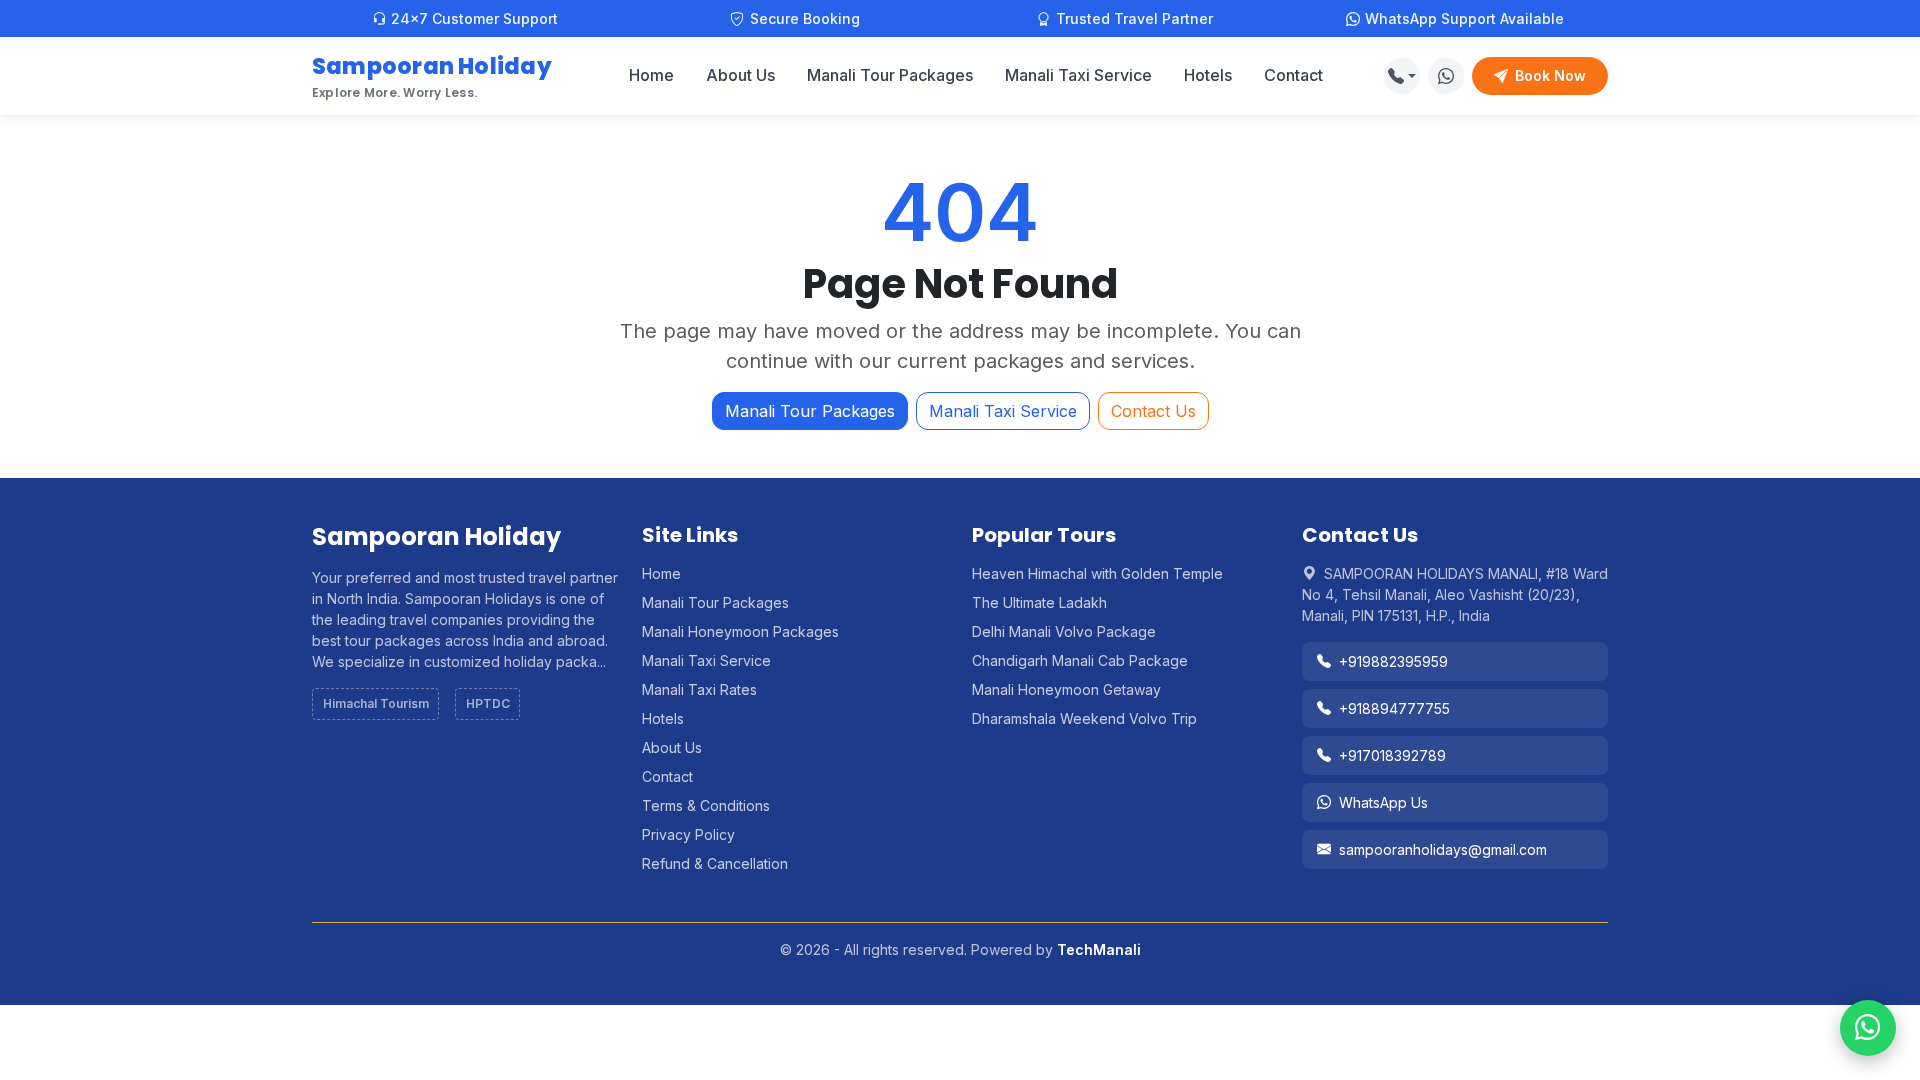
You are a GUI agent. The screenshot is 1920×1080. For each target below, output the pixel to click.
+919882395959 (1393, 661)
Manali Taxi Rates (699, 689)
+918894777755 (1394, 708)
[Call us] (1402, 76)
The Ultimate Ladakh (1039, 602)
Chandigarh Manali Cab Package (1080, 660)
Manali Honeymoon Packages (740, 631)
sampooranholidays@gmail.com (1443, 849)
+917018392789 (1392, 755)
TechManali (1099, 949)
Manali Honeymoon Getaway (1066, 689)
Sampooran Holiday (432, 75)
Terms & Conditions (706, 805)
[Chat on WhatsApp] (1446, 76)
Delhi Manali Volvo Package (1064, 631)
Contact (1293, 75)
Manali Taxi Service (1078, 75)
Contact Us (1153, 411)
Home (651, 75)
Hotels (1208, 75)
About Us (740, 75)
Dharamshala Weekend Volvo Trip (1084, 718)
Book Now (1550, 75)
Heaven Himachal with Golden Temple (1097, 573)
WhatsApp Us (1383, 802)
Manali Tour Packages (890, 75)
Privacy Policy (688, 834)
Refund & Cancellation (715, 863)
